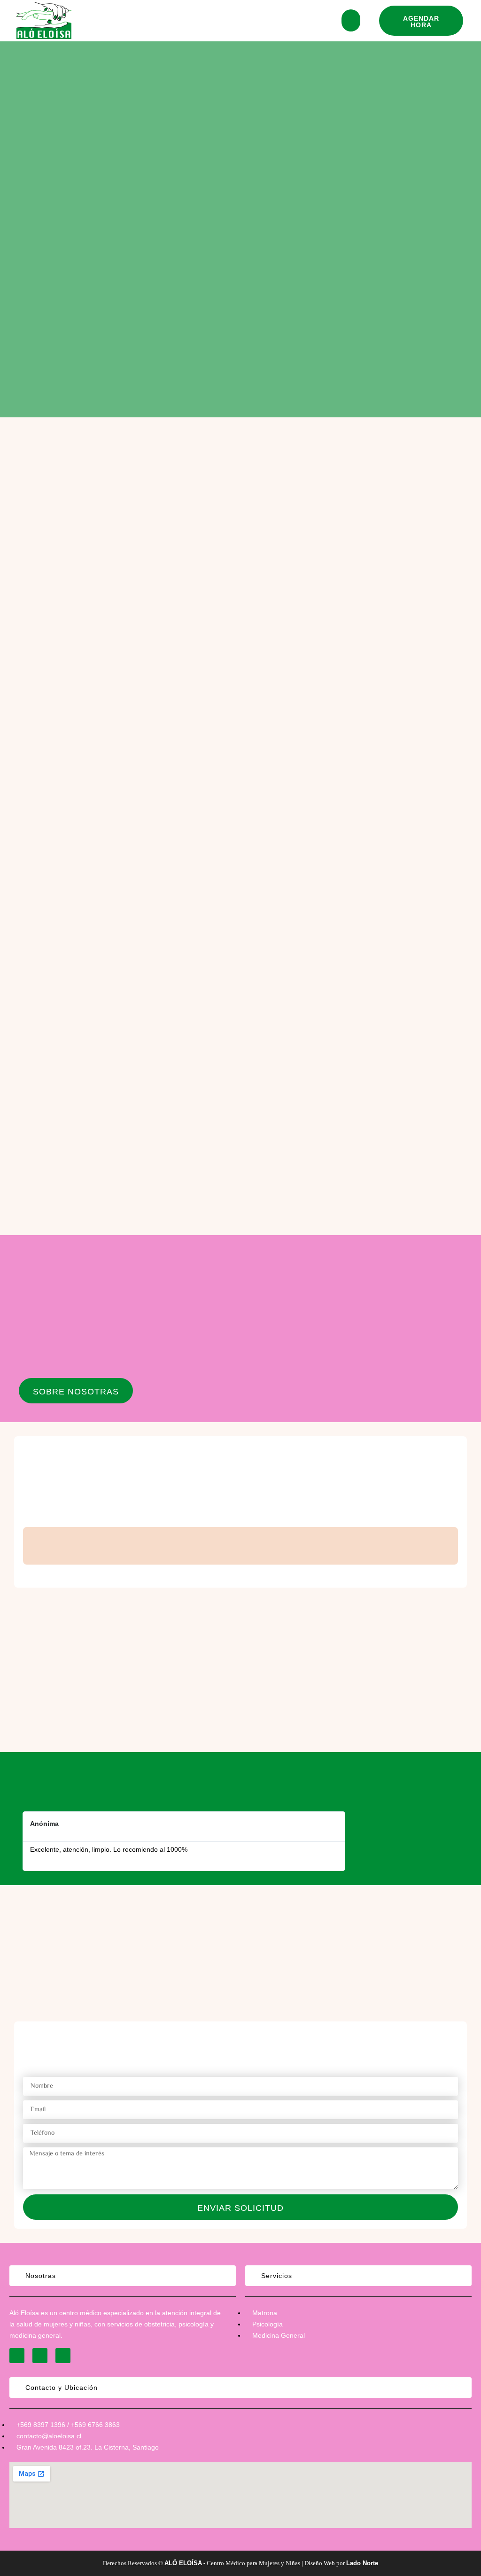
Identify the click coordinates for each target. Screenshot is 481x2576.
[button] (421, 21)
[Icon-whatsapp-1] (63, 2356)
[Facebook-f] (40, 2356)
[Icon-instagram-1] (17, 2356)
